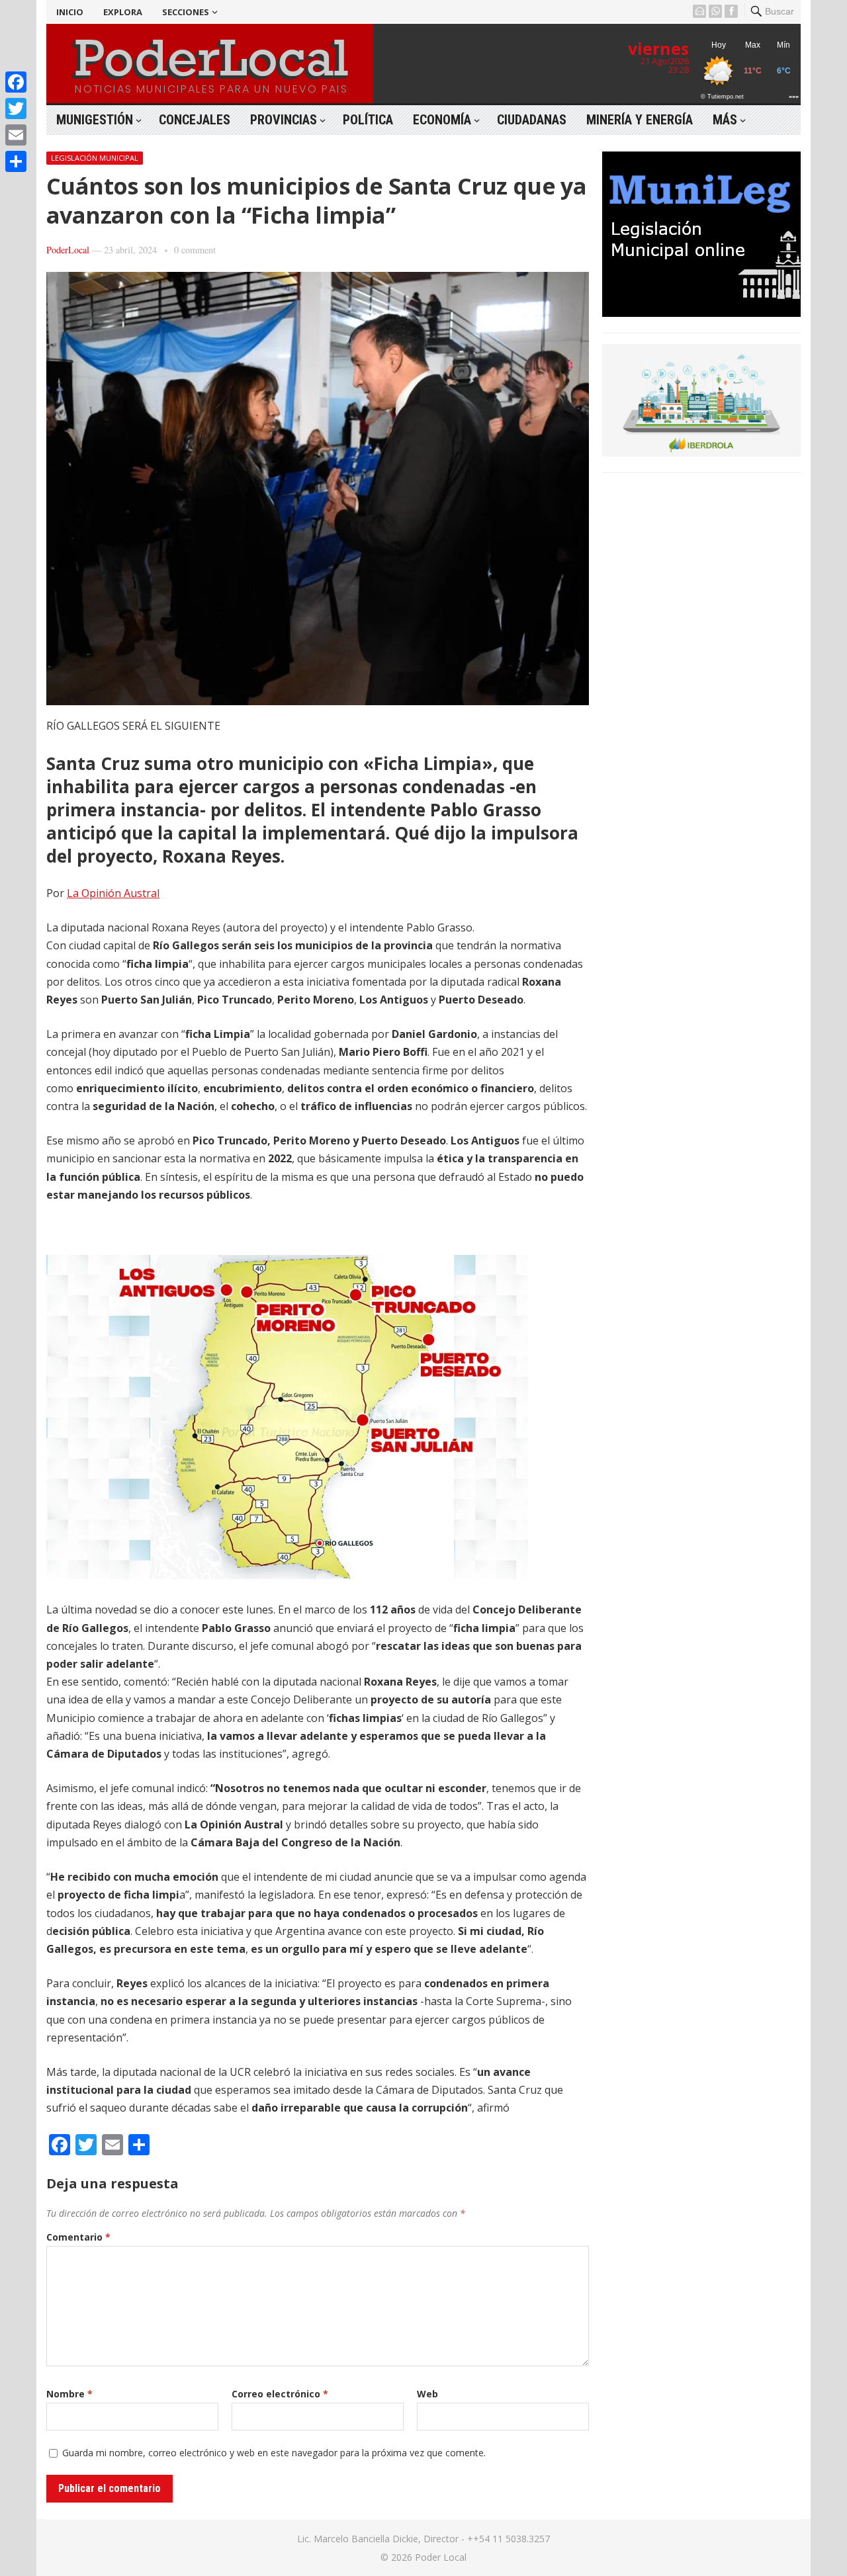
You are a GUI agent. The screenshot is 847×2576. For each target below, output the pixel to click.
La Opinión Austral (113, 893)
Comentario (78, 2237)
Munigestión (95, 120)
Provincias (284, 120)
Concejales (195, 120)
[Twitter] (16, 108)
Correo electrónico (280, 2394)
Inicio (70, 12)
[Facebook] (16, 82)
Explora (123, 12)
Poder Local (441, 2557)
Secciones (186, 12)
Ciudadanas (532, 120)
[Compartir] (16, 161)
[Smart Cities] (701, 452)
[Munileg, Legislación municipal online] (701, 313)
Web (427, 2394)
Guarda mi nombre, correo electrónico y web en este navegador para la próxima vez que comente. (274, 2453)
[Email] (16, 135)
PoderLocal (68, 250)
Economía (442, 120)
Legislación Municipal (95, 158)
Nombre (69, 2394)
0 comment (195, 250)
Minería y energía (640, 120)
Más (725, 120)
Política (368, 120)
